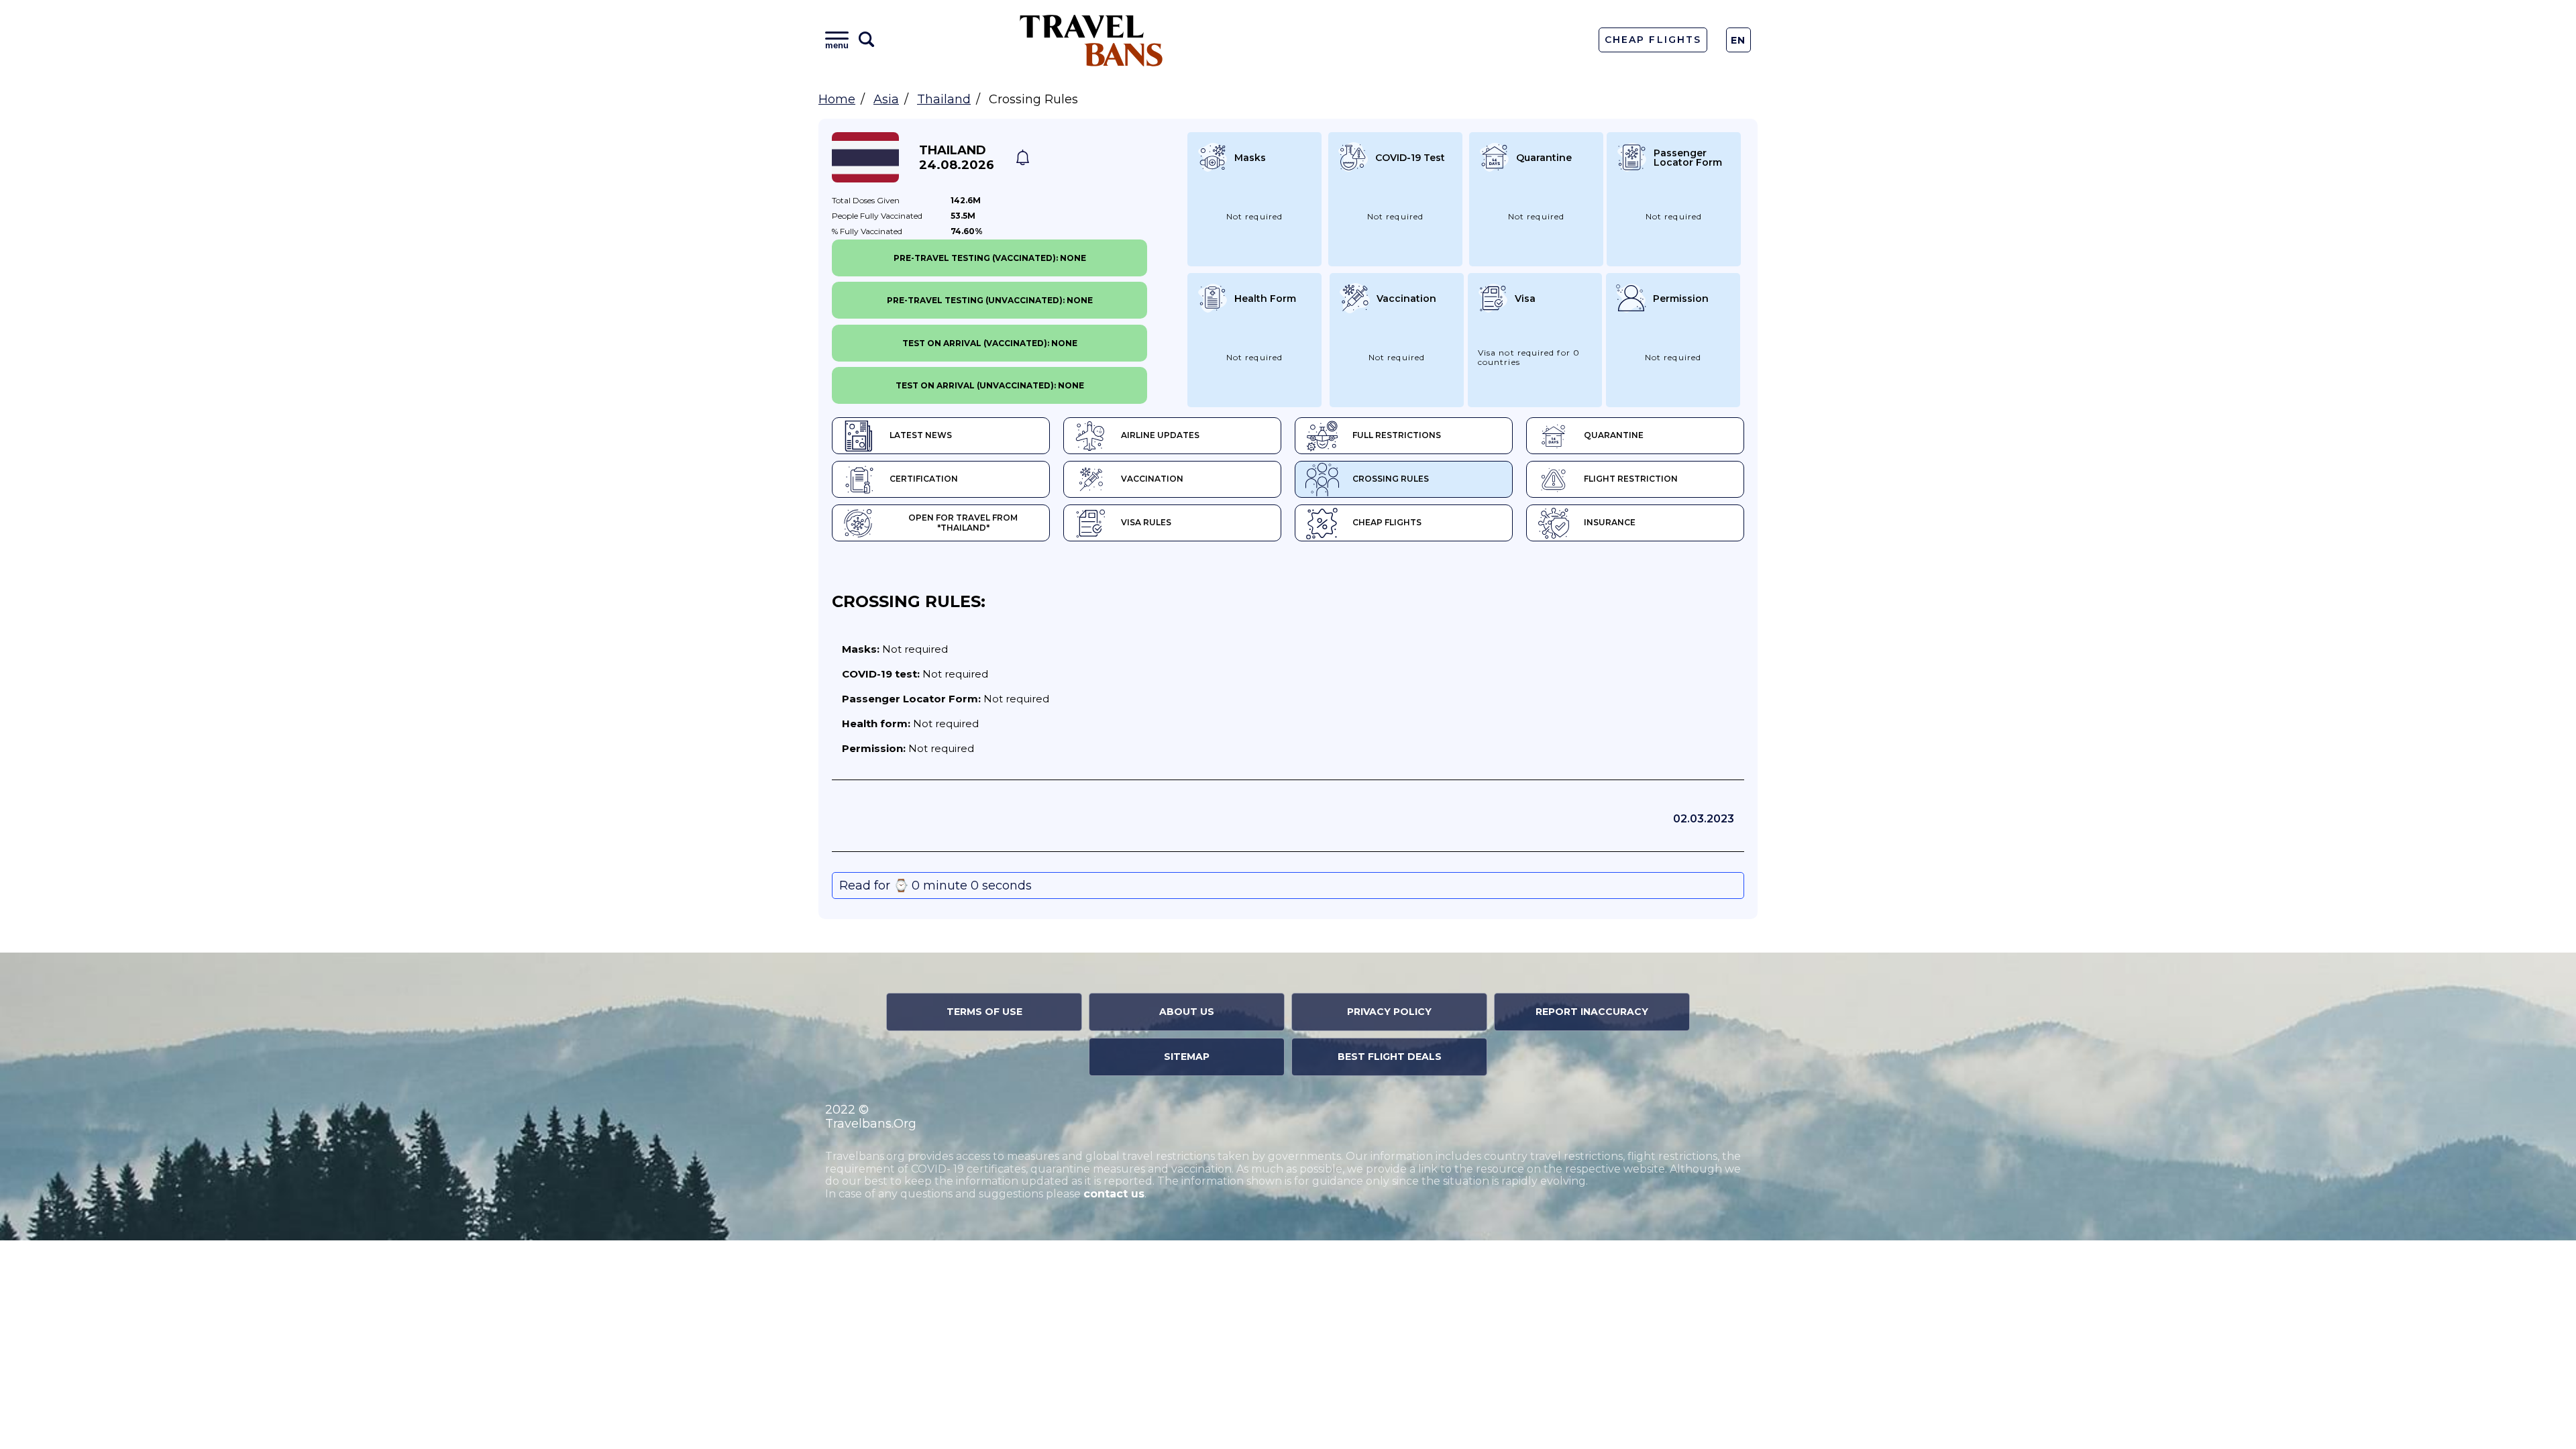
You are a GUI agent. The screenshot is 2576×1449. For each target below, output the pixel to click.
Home (837, 99)
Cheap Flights (1653, 40)
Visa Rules (1146, 522)
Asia (886, 99)
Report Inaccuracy (1592, 1012)
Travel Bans (1091, 40)
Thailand (944, 99)
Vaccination (1152, 479)
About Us (1187, 1012)
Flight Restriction (1631, 479)
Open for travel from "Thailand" (963, 523)
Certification (924, 479)
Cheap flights (1387, 522)
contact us (1114, 1194)
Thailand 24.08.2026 (957, 158)
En (1738, 40)
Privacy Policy (1389, 1012)
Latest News (921, 435)
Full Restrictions (1397, 435)
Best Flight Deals (1390, 1057)
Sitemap (1187, 1057)
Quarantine (1614, 435)
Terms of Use (984, 1012)
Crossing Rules (1391, 479)
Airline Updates (1160, 435)
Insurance (1610, 522)
